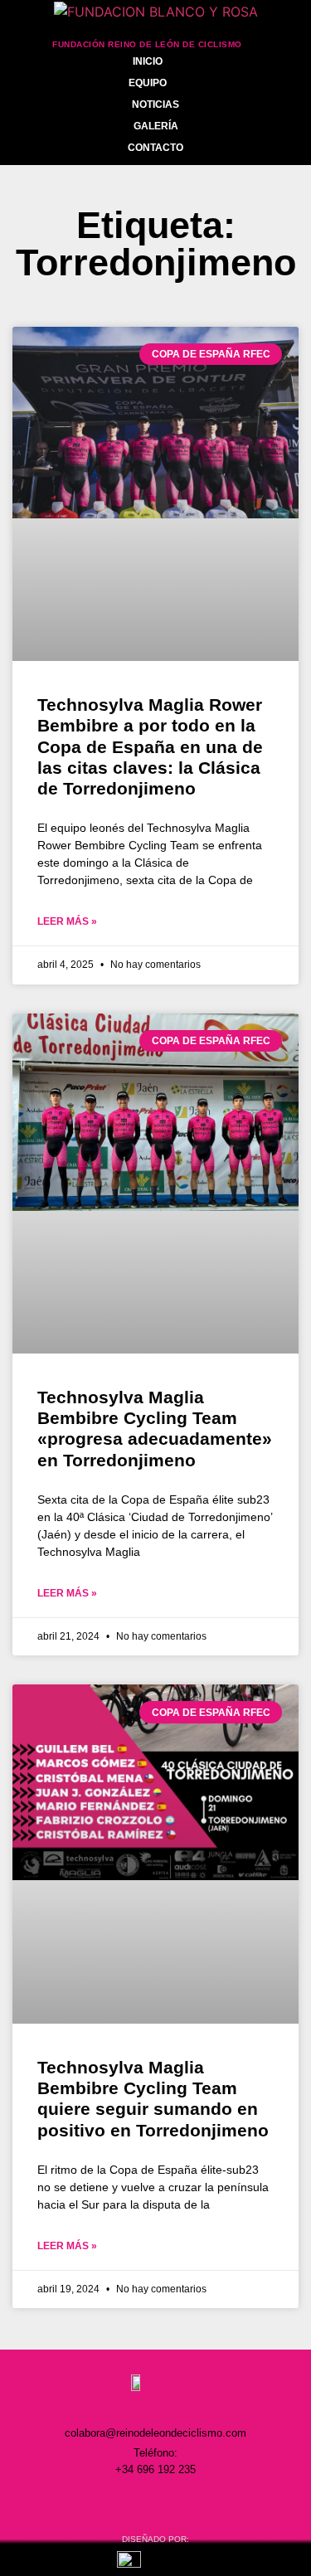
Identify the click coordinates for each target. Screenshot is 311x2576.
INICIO (148, 61)
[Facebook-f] (121, 2502)
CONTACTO (155, 148)
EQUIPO (148, 83)
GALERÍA (156, 126)
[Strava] (226, 2502)
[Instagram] (86, 2502)
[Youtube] (191, 2502)
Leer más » (67, 921)
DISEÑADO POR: (155, 2539)
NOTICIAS (155, 104)
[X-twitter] (156, 2502)
